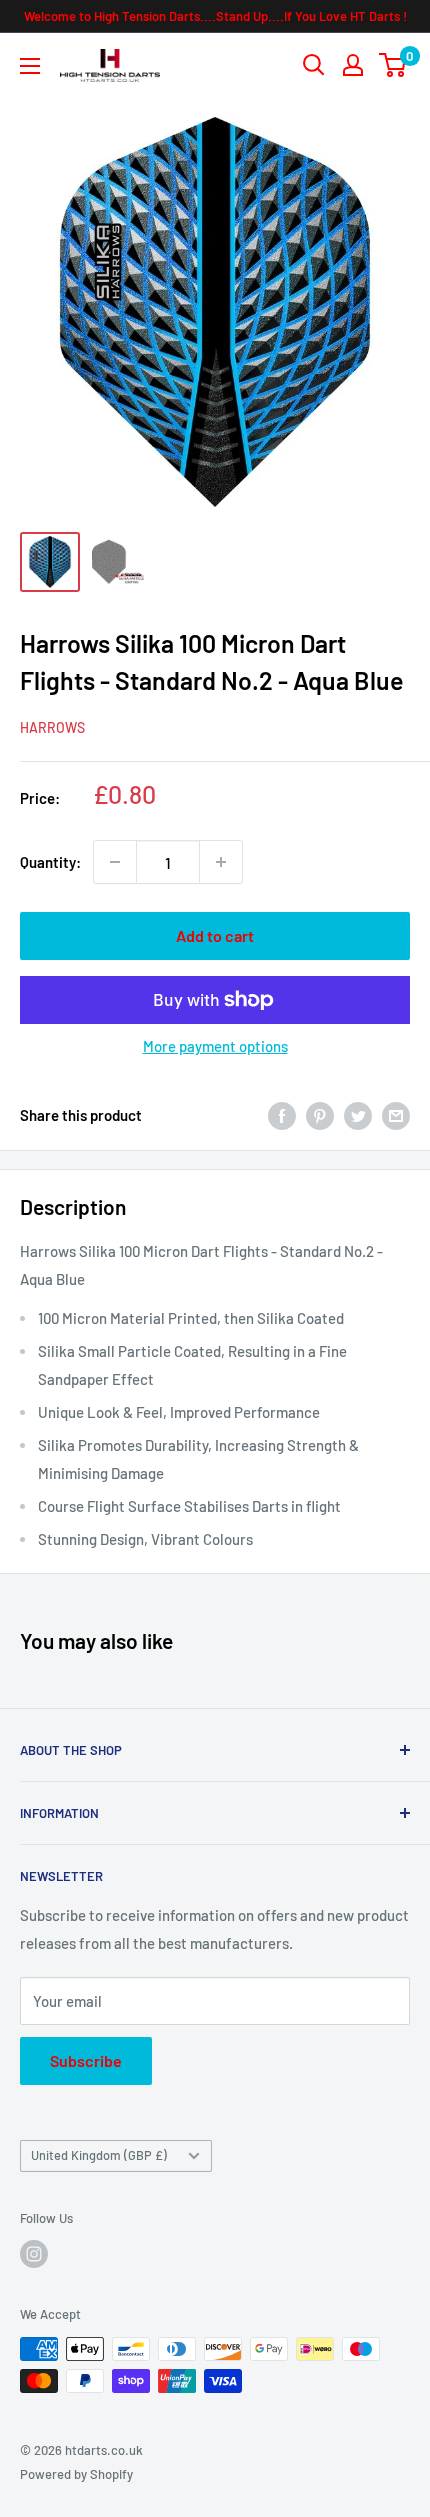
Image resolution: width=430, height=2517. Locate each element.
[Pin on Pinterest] (320, 1115)
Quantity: (50, 862)
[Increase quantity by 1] (221, 862)
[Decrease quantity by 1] (115, 862)
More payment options (215, 1046)
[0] (393, 65)
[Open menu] (30, 66)
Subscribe (86, 2060)
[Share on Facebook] (282, 1115)
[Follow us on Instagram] (34, 2254)
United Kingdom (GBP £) (99, 2155)
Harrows (52, 727)
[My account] (353, 65)
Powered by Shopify (76, 2474)
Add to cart (215, 935)
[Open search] (314, 65)
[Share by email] (396, 1115)
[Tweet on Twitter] (358, 1115)
